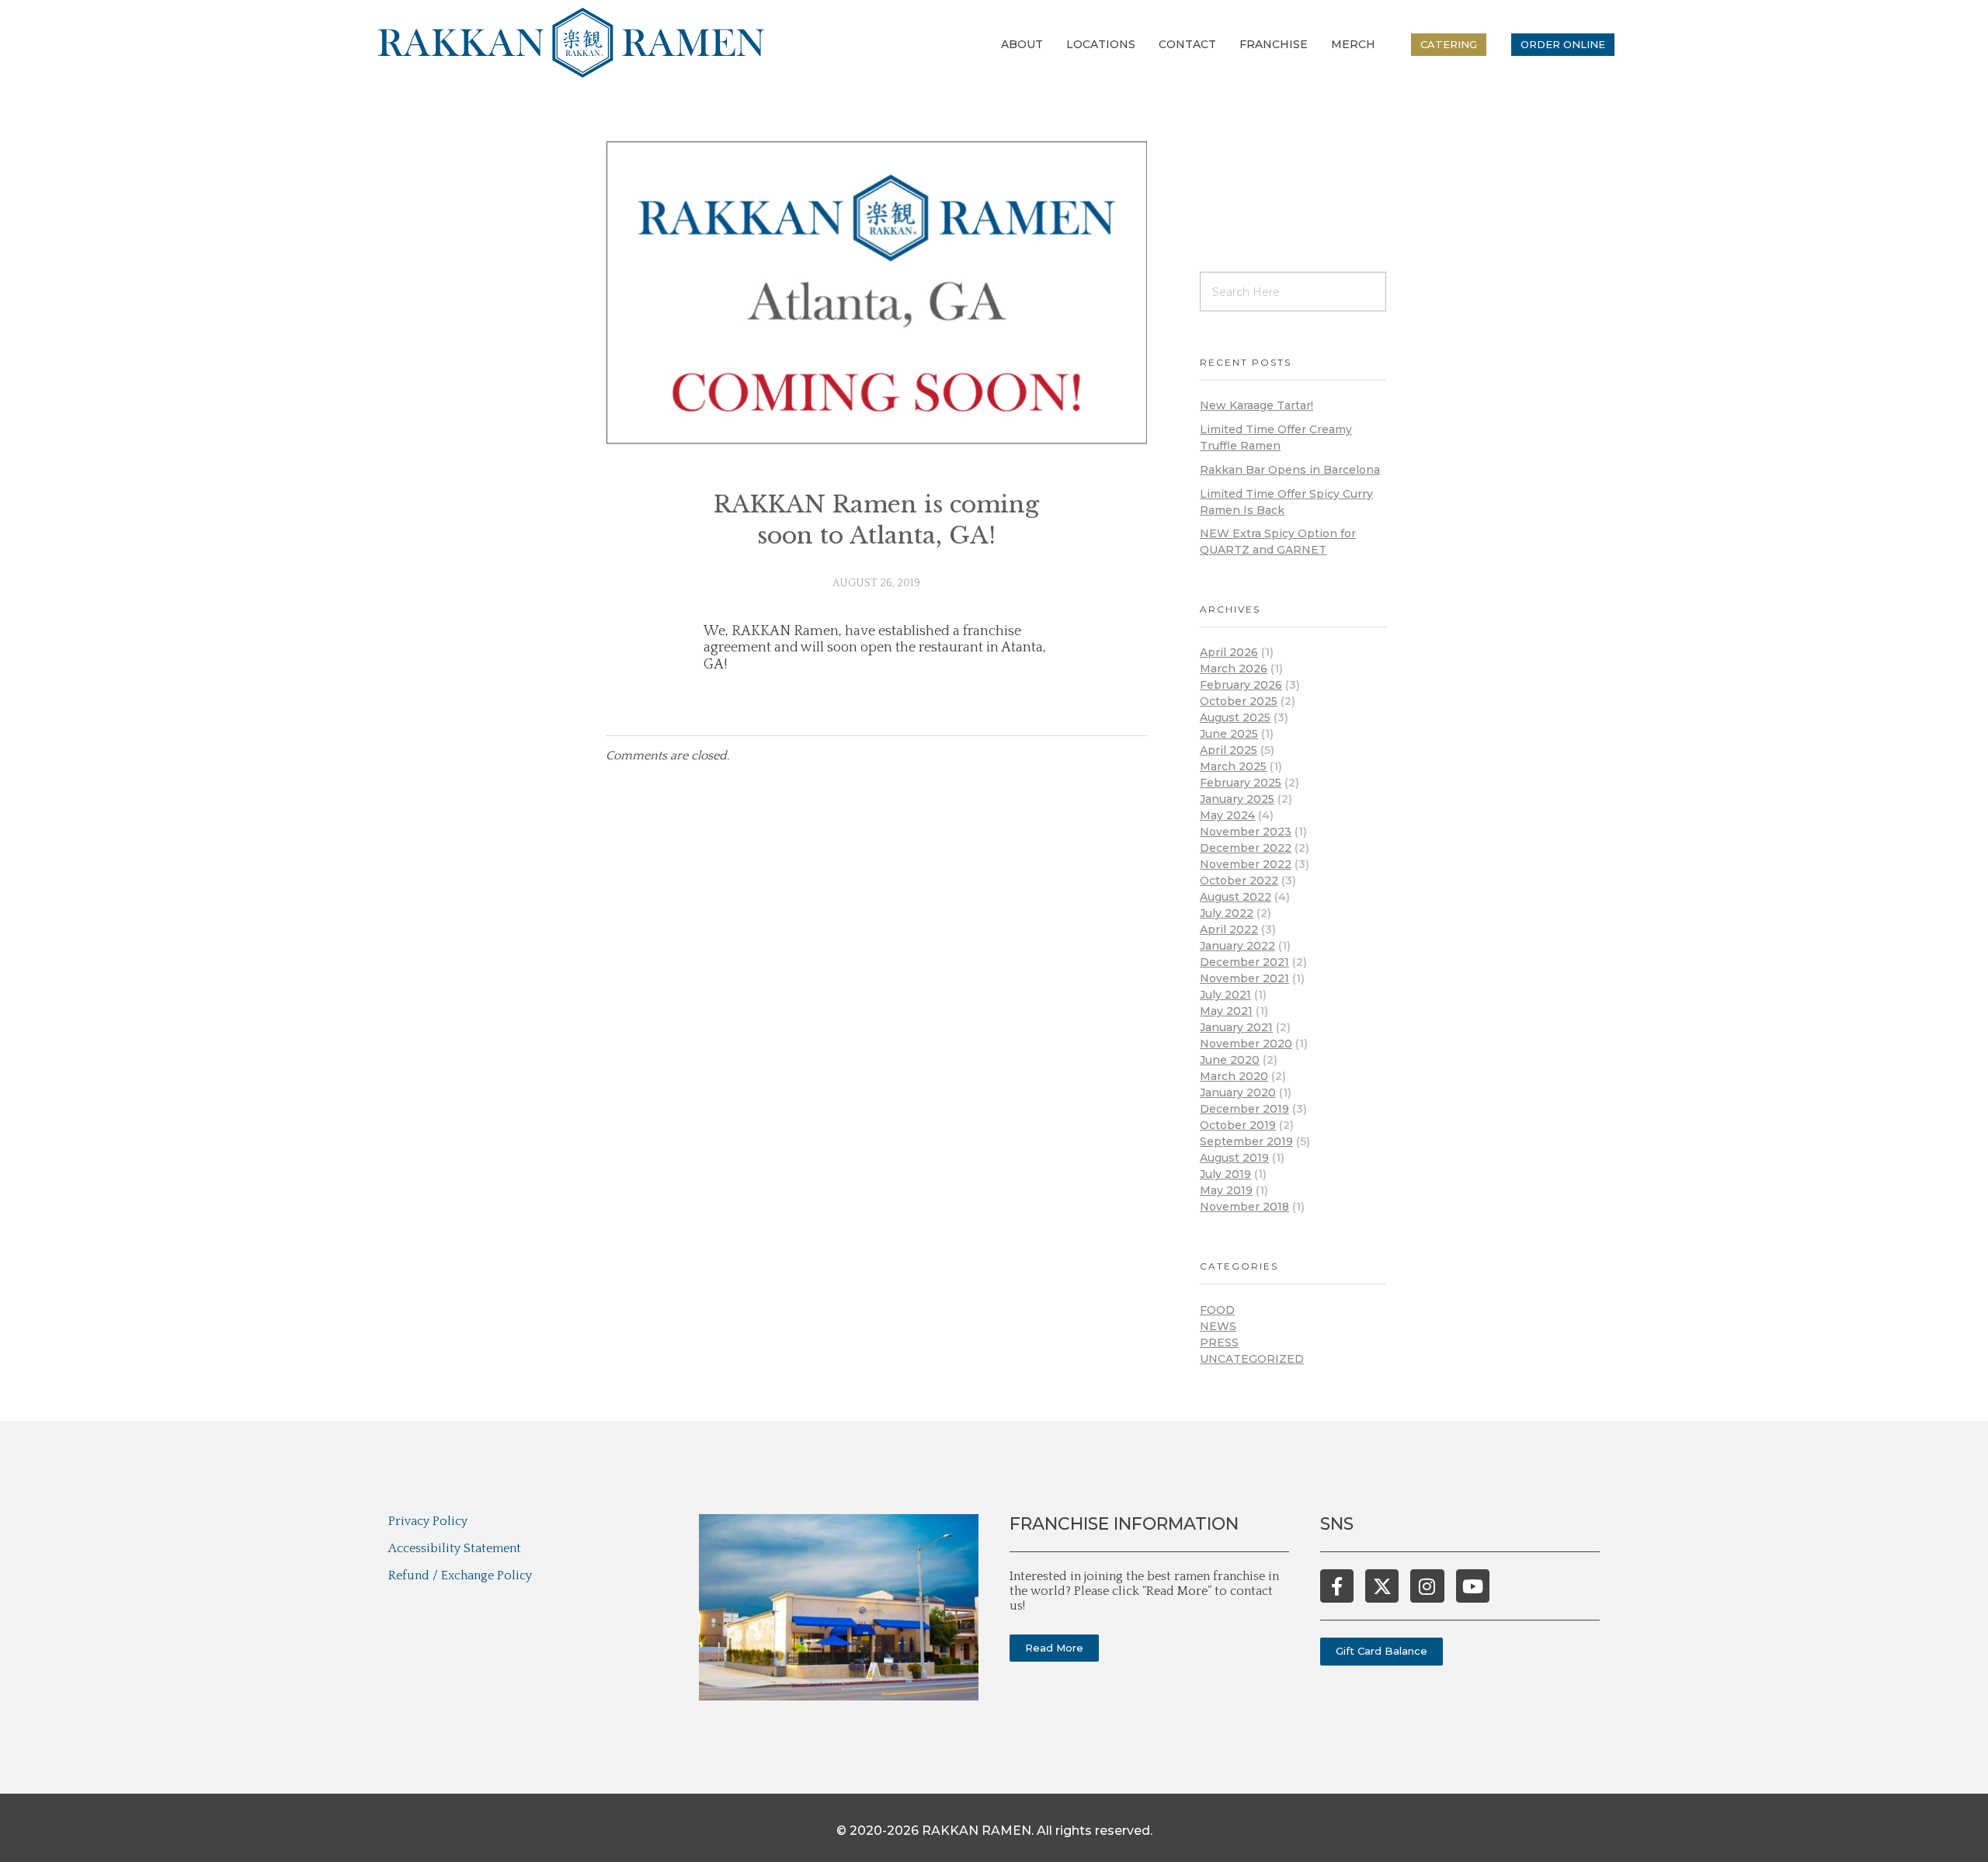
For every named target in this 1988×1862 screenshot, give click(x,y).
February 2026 (1241, 685)
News (1218, 1326)
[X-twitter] (1382, 1586)
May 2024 (1227, 815)
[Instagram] (1427, 1586)
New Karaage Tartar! (1256, 405)
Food (1217, 1310)
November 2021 (1244, 978)
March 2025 (1233, 766)
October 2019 (1238, 1125)
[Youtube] (1473, 1586)
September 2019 (1246, 1141)
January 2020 (1238, 1093)
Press (1219, 1343)
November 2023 (1246, 832)
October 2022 (1239, 881)
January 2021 (1236, 1027)
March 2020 (1234, 1076)
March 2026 (1234, 669)
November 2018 (1244, 1207)
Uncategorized (1252, 1359)
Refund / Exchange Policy (460, 1575)
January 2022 (1237, 946)
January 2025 (1237, 799)
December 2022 (1246, 848)
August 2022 (1236, 897)
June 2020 (1230, 1060)
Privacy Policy (428, 1521)
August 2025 (1235, 717)
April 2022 (1229, 929)
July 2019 (1225, 1174)
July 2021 (1225, 995)
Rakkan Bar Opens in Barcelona (1290, 470)
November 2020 (1246, 1044)
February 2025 (1241, 783)
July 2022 (1227, 913)
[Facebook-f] (1337, 1586)
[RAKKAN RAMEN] (572, 43)
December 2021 (1244, 962)
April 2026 (1229, 652)
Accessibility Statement (455, 1548)
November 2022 (1246, 864)
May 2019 (1226, 1190)
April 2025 (1229, 750)
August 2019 (1234, 1158)
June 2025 (1229, 734)
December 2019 (1244, 1109)
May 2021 (1226, 1011)
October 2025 (1239, 701)
